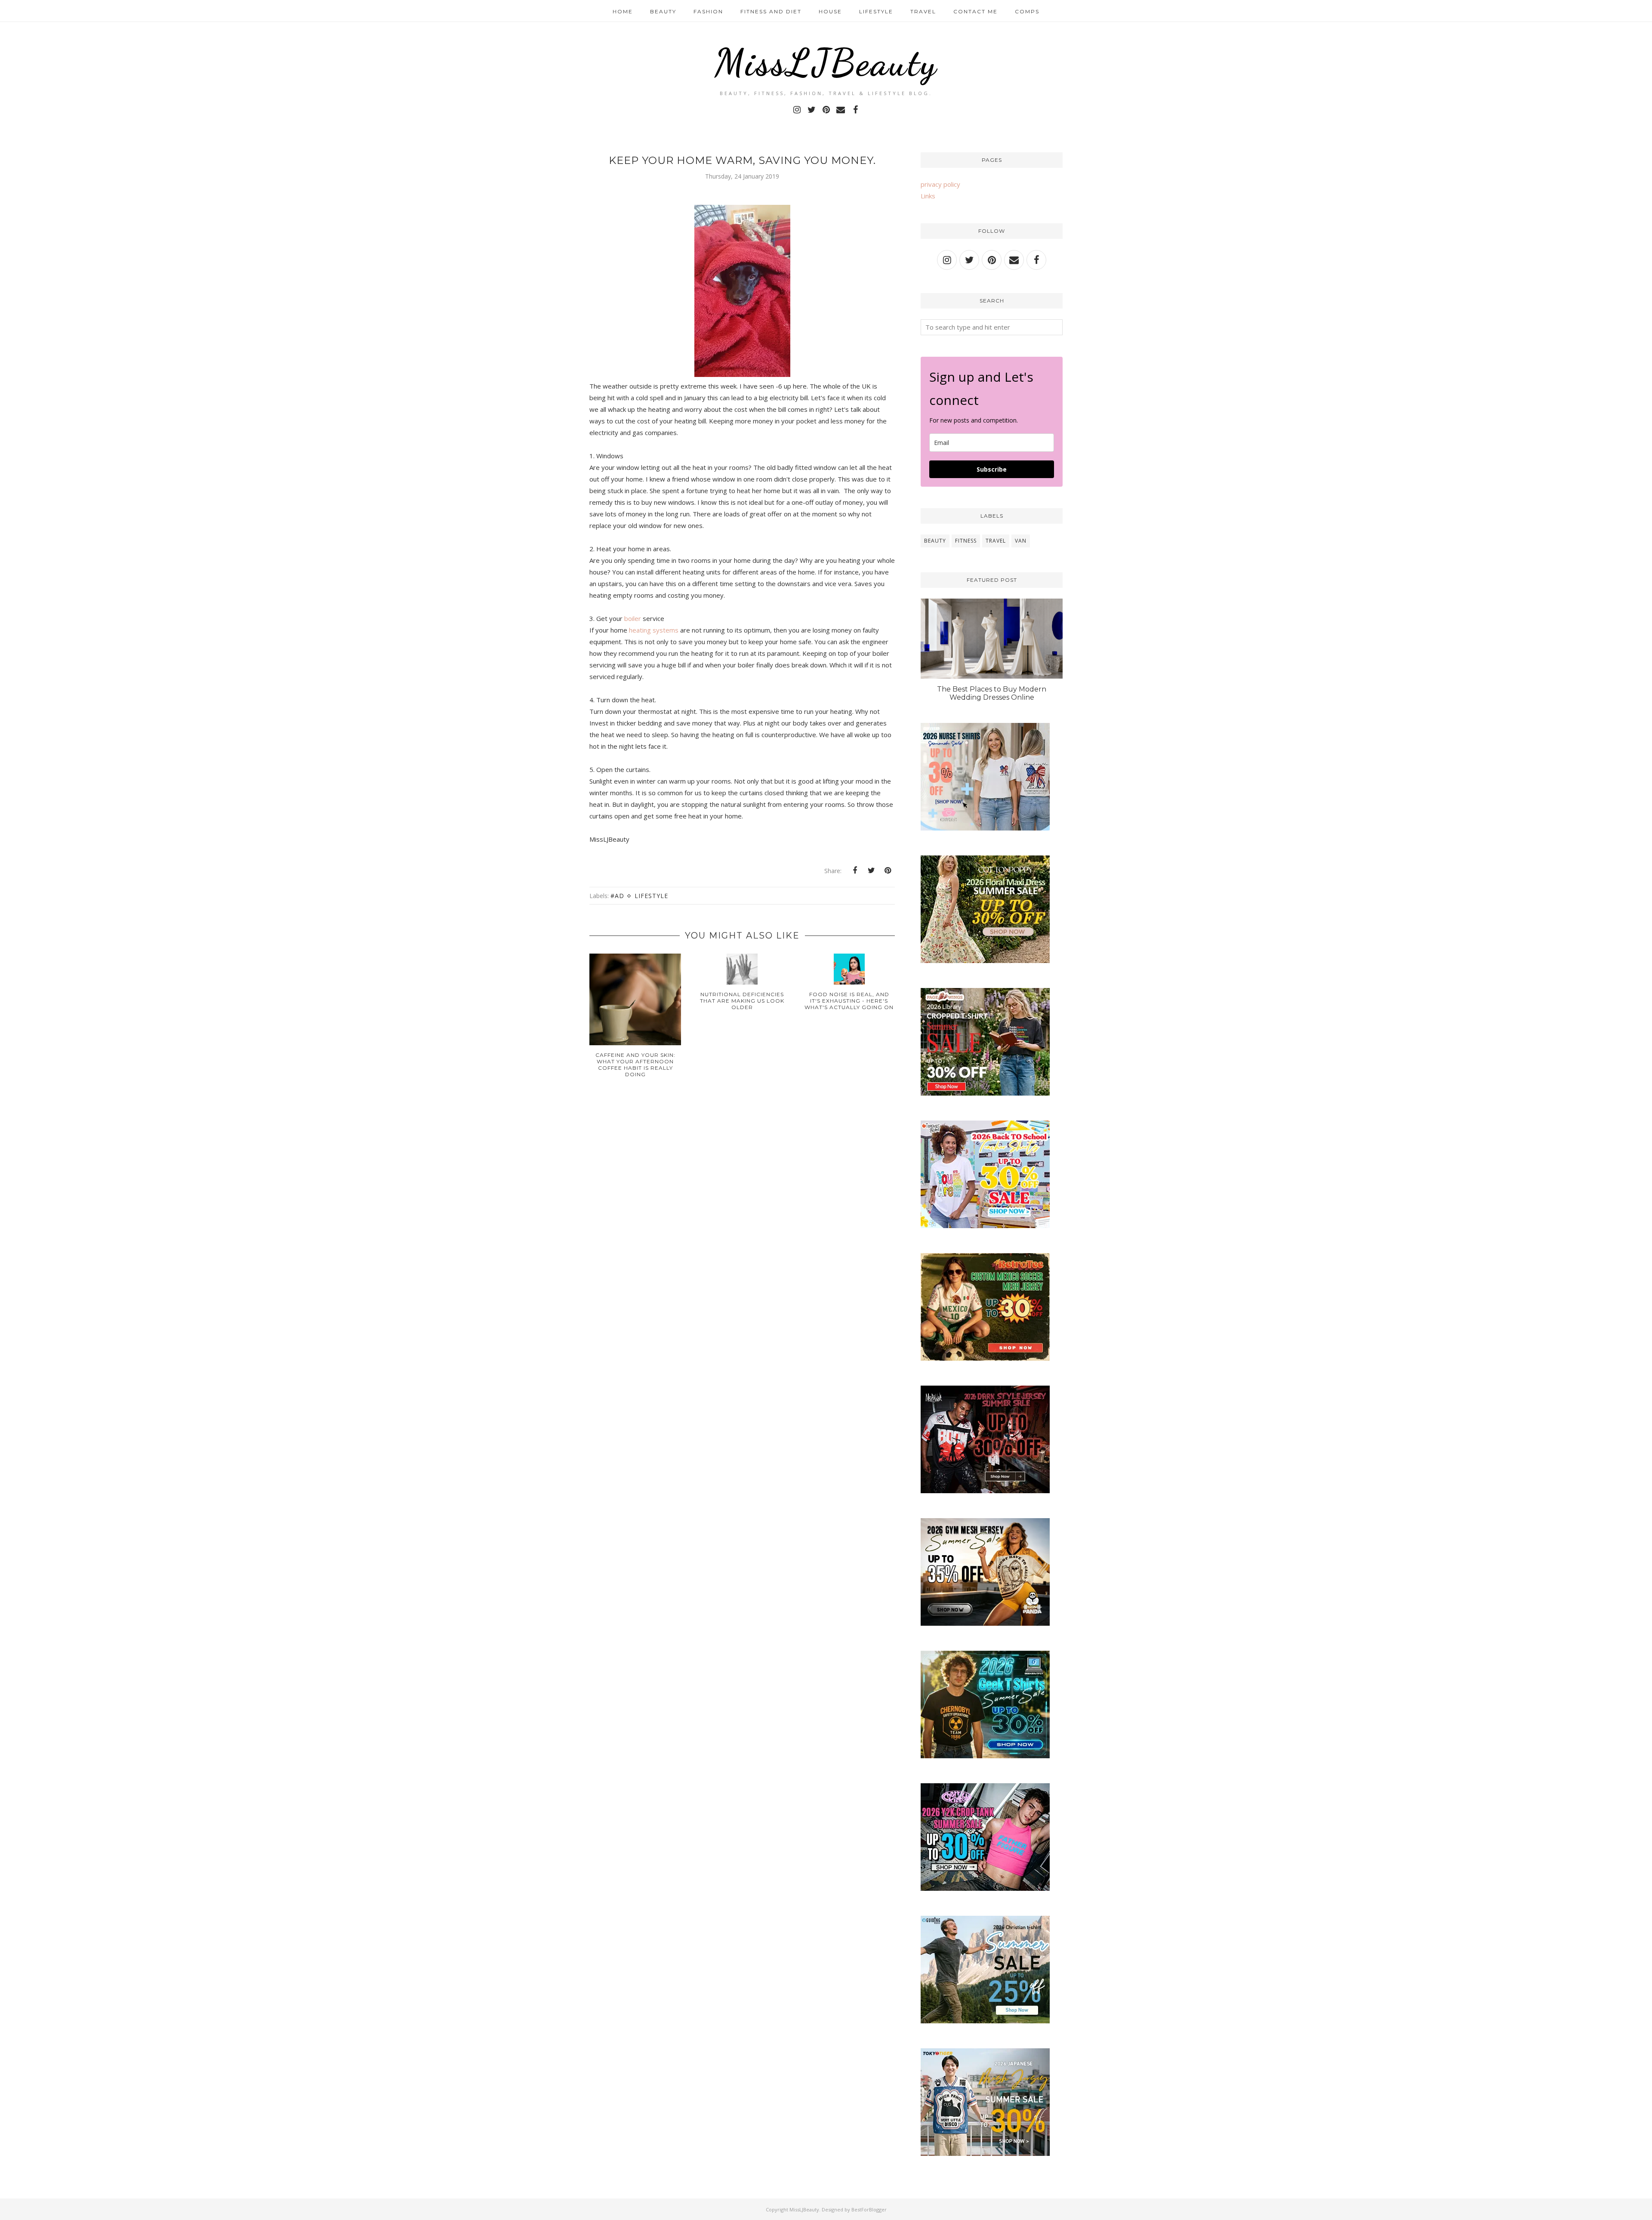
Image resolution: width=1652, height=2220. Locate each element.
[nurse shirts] (985, 828)
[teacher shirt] (985, 1226)
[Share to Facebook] (855, 871)
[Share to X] (871, 871)
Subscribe (992, 469)
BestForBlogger (869, 2209)
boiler (633, 618)
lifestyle (651, 896)
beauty (935, 541)
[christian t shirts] (985, 2021)
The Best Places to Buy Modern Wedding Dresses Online (992, 693)
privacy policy (940, 184)
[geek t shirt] (985, 1756)
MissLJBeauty (826, 62)
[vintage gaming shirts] (985, 1491)
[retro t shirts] (985, 1358)
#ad (617, 896)
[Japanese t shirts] (985, 2153)
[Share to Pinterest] (888, 871)
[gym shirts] (985, 1623)
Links (928, 196)
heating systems (655, 630)
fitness (966, 541)
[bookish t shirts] (985, 1093)
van (1021, 541)
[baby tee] (985, 1888)
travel (996, 541)
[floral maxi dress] (985, 960)
